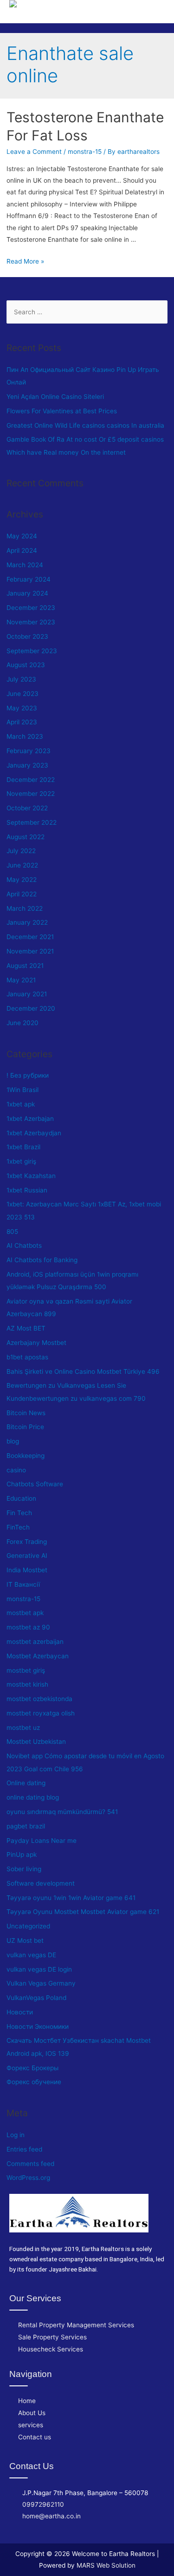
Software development (41, 1883)
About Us (32, 2413)
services (31, 2425)
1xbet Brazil (23, 1147)
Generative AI (27, 1556)
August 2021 (25, 966)
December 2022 (31, 780)
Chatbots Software (35, 1484)
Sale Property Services (52, 2337)
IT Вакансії (23, 1584)
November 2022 (31, 794)
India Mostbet (27, 1570)
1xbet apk (21, 1104)
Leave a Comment (34, 152)
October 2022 (27, 808)
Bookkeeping (26, 1456)
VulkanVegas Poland (36, 1998)
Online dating (26, 1783)
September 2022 (32, 822)
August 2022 (26, 837)
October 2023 (27, 636)
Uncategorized (28, 1926)
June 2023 (23, 694)
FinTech (18, 1527)
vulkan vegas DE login (39, 1969)
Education (21, 1498)
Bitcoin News (26, 1413)
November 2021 (30, 951)
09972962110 (43, 2504)
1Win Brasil (23, 1090)
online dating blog (33, 1797)
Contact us (35, 2437)
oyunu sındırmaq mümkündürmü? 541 (62, 1812)
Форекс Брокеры (32, 2068)
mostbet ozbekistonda (39, 1699)
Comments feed (30, 2164)
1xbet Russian (27, 1190)
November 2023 (31, 622)
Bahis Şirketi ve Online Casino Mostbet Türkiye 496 (83, 1371)
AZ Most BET (26, 1328)
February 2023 (29, 751)
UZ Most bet (25, 1940)
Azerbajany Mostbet (36, 1343)
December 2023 (31, 608)
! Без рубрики (28, 1075)
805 (12, 1232)
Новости (20, 2012)
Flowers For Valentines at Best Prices (62, 411)
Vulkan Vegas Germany (41, 1983)
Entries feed (24, 2149)
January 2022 (27, 922)
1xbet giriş (21, 1161)
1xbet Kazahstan (31, 1176)
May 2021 (21, 980)
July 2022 (21, 851)
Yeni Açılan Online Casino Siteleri (55, 397)
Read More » (25, 261)
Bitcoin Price (25, 1427)
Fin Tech (19, 1513)
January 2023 (27, 765)
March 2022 (25, 908)
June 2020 (23, 1023)
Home (27, 2401)
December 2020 (31, 1008)
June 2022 (22, 865)
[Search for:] (87, 312)
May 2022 (22, 880)
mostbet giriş (26, 1670)
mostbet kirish (27, 1684)
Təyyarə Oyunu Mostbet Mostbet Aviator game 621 (83, 1912)
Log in (16, 2135)
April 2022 (22, 894)
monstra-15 (85, 152)
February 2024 (29, 579)
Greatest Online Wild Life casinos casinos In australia (85, 425)
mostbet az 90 (28, 1627)
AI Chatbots (24, 1245)
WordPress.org (28, 2178)
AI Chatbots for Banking (42, 1260)
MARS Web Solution (106, 2565)
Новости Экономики (38, 2026)
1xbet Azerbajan (30, 1119)
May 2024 (22, 536)
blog (13, 1441)
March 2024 (25, 565)
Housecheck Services (51, 2349)
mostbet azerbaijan (35, 1642)
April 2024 (22, 550)
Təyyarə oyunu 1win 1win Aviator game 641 (71, 1898)
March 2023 (25, 736)
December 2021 (30, 937)
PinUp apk (22, 1854)
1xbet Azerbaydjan (34, 1133)
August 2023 (26, 665)
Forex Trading (27, 1542)
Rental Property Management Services (76, 2325)
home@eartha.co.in (52, 2516)
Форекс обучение (34, 2082)
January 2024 (27, 593)
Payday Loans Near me (42, 1841)
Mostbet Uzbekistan (36, 1742)
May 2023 (22, 708)
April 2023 (22, 722)
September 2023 (32, 651)
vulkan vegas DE (31, 1955)
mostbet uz (23, 1728)
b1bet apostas (27, 1357)
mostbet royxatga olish (41, 1713)
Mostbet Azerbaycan (38, 1656)
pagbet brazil (26, 1826)
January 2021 (27, 994)
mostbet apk (25, 1613)
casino (16, 1470)
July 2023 (21, 679)
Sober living (24, 1869)
